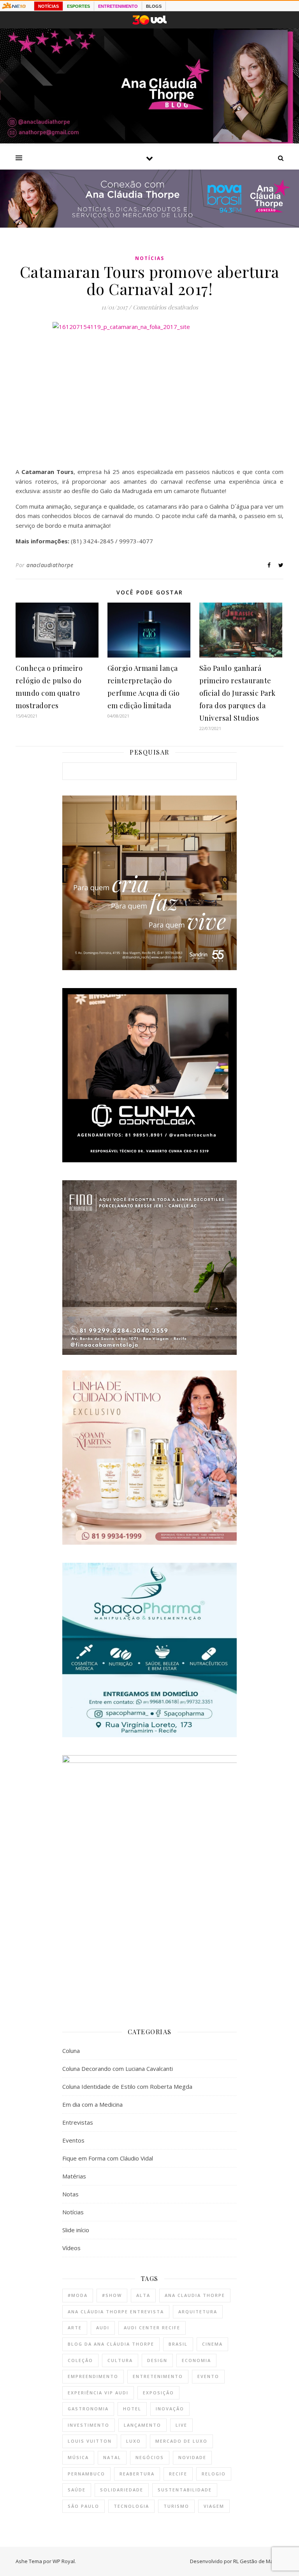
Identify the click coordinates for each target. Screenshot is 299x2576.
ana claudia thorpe (195, 2295)
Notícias (150, 258)
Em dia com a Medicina (92, 2104)
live (181, 2425)
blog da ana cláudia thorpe (111, 2344)
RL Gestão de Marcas (258, 2561)
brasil (178, 2344)
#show (112, 2295)
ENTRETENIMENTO (118, 6)
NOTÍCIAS (48, 6)
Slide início (76, 2230)
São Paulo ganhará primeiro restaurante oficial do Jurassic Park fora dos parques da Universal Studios (237, 693)
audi (103, 2328)
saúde (77, 2490)
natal (112, 2457)
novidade (192, 2457)
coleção (80, 2360)
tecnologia (131, 2506)
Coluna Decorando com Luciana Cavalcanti (118, 2069)
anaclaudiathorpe (50, 565)
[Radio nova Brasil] (149, 225)
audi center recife (152, 2328)
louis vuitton (90, 2441)
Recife (178, 2474)
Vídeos (71, 2248)
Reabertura (137, 2474)
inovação (170, 2409)
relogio (214, 2474)
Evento (208, 2376)
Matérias (74, 2176)
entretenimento (158, 2376)
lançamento (142, 2425)
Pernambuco (86, 2474)
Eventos (73, 2140)
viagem (214, 2506)
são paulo (84, 2506)
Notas (70, 2194)
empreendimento (93, 2376)
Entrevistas (78, 2122)
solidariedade (122, 2490)
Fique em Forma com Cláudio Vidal (108, 2158)
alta (143, 2295)
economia (196, 2360)
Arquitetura (198, 2312)
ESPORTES (78, 6)
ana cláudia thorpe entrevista (116, 2312)
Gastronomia (88, 2409)
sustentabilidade (185, 2490)
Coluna (71, 2051)
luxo (134, 2441)
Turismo (176, 2506)
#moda (78, 2295)
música (78, 2457)
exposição (158, 2393)
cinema (212, 2344)
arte (75, 2328)
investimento (89, 2425)
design (157, 2360)
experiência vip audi (98, 2393)
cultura (120, 2360)
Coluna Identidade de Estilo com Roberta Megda (127, 2086)
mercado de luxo (181, 2441)
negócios (150, 2457)
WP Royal (64, 2561)
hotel (132, 2409)
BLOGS (154, 6)
